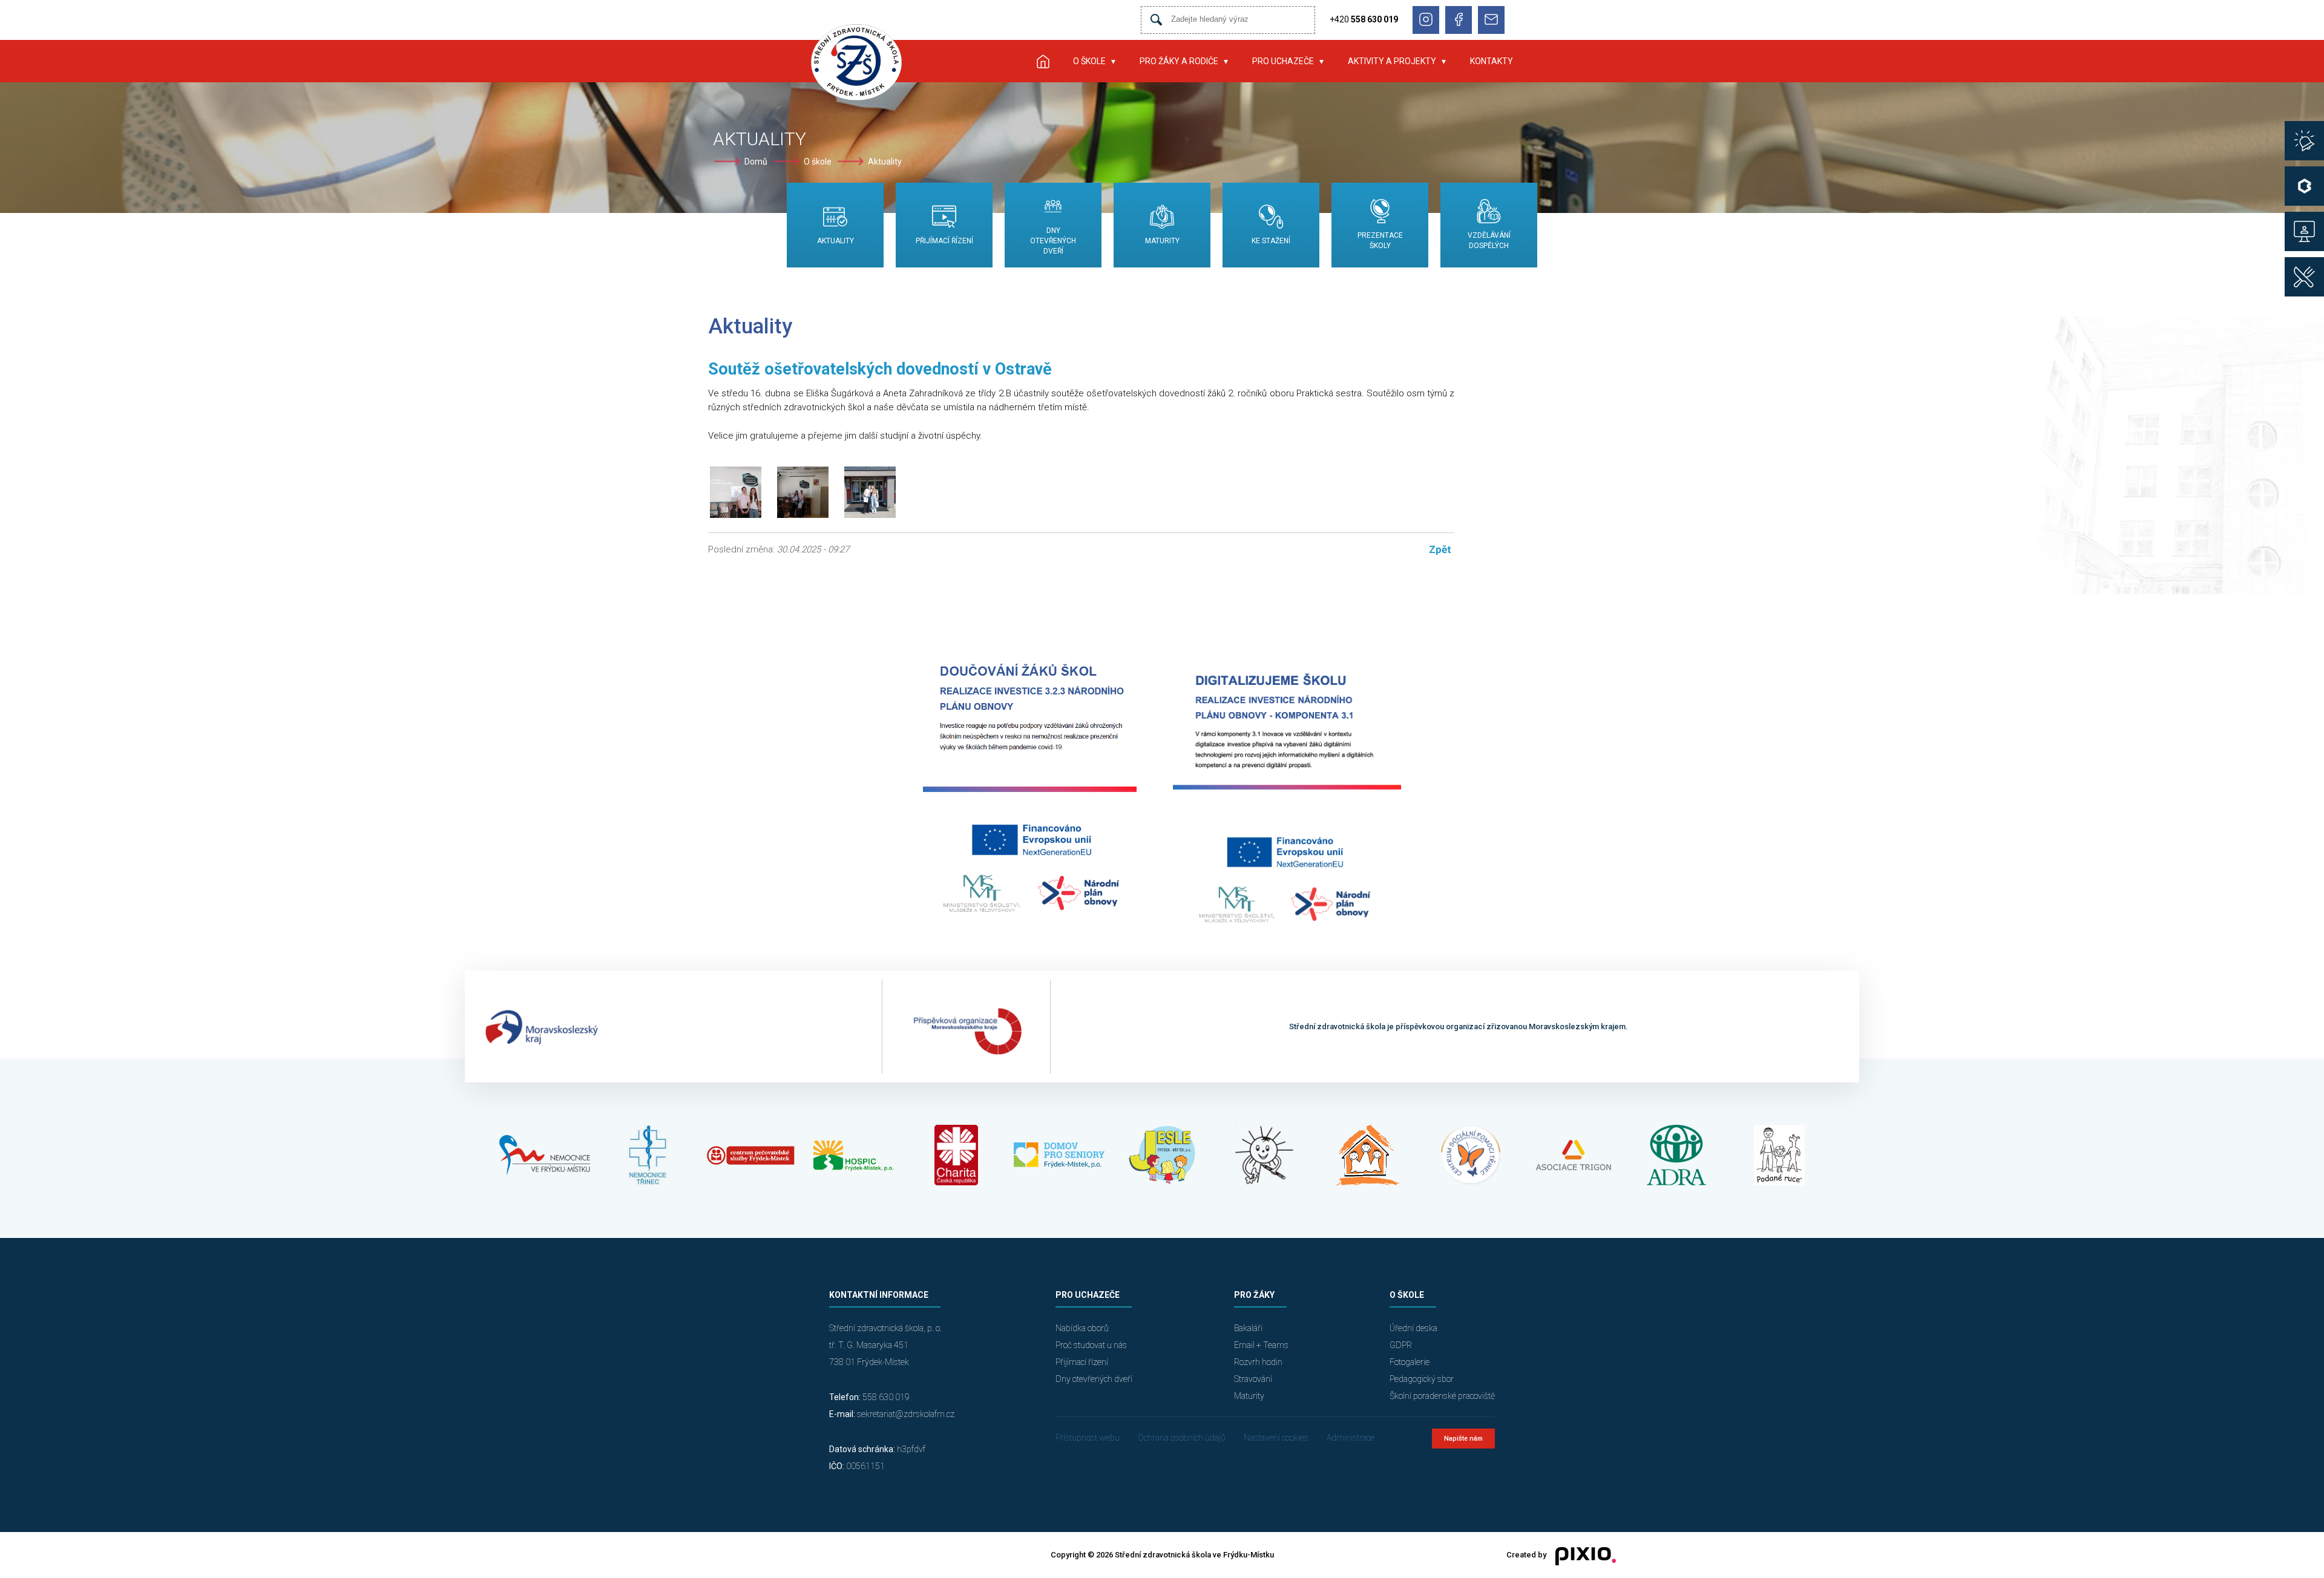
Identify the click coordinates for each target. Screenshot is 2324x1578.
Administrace (1351, 1438)
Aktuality (885, 162)
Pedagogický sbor (1422, 1379)
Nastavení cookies (1276, 1438)
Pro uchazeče (1283, 61)
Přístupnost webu (1088, 1438)
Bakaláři (1248, 1328)
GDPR (1401, 1345)
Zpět (1440, 549)
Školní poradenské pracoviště (1442, 1396)
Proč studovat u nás (1091, 1345)
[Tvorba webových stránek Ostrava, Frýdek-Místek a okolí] (1581, 1555)
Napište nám (1463, 1439)
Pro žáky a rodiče (1179, 61)
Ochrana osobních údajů (1182, 1438)
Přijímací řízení (1082, 1362)
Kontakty (1492, 61)
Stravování (1253, 1379)
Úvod (1043, 61)
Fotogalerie (1410, 1362)
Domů (756, 162)
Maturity (1249, 1396)
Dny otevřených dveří (1094, 1379)
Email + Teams (1261, 1345)
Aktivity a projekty (1392, 61)
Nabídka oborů (1082, 1328)
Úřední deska (1413, 1328)
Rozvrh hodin (1258, 1362)
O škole (1089, 61)
